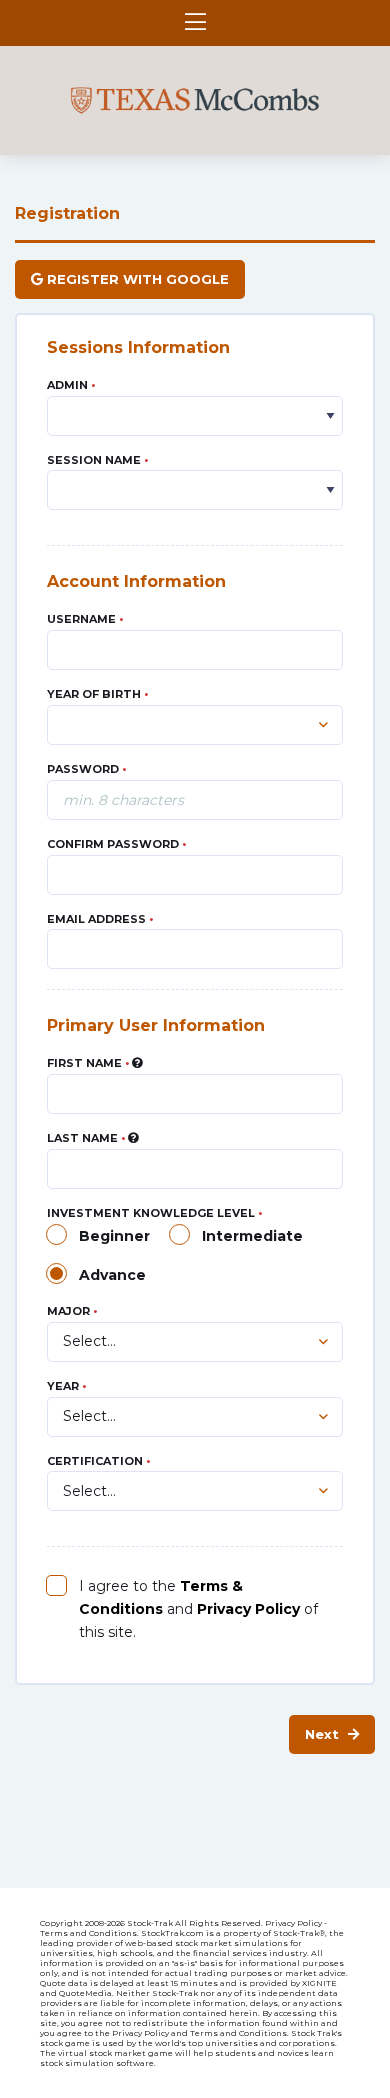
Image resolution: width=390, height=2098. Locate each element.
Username (85, 619)
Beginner (114, 1236)
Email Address (100, 919)
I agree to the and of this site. (198, 1609)
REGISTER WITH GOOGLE (136, 279)
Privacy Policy (248, 1609)
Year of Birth (97, 694)
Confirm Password (116, 844)
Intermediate (252, 1236)
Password (86, 769)
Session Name (97, 460)
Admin (71, 385)
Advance (112, 1275)
